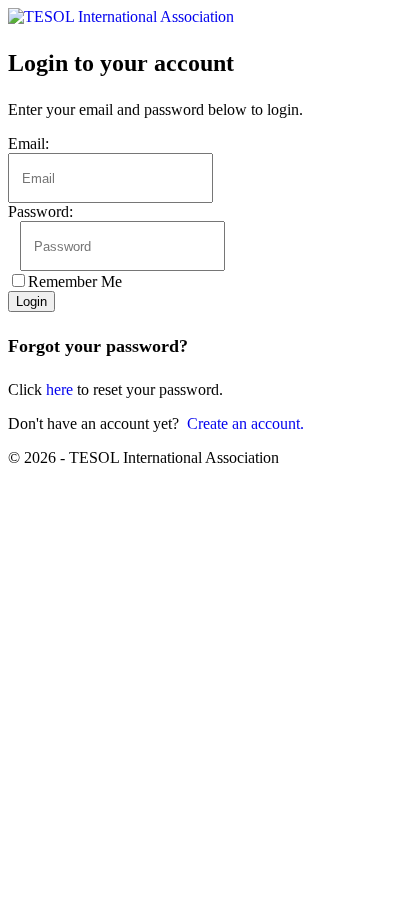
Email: (28, 143)
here (59, 389)
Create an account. (245, 423)
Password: (40, 211)
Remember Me (75, 281)
